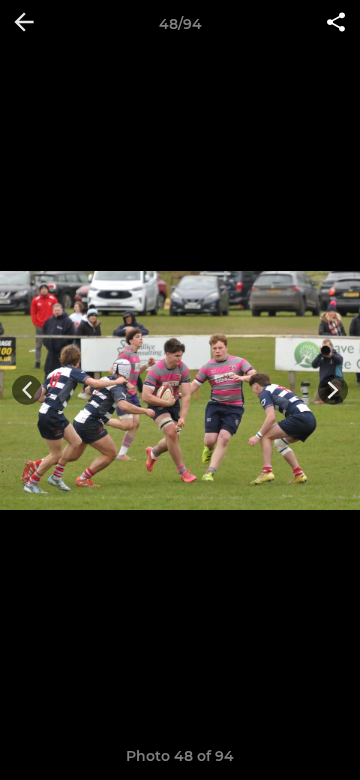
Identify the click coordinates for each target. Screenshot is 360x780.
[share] (336, 24)
